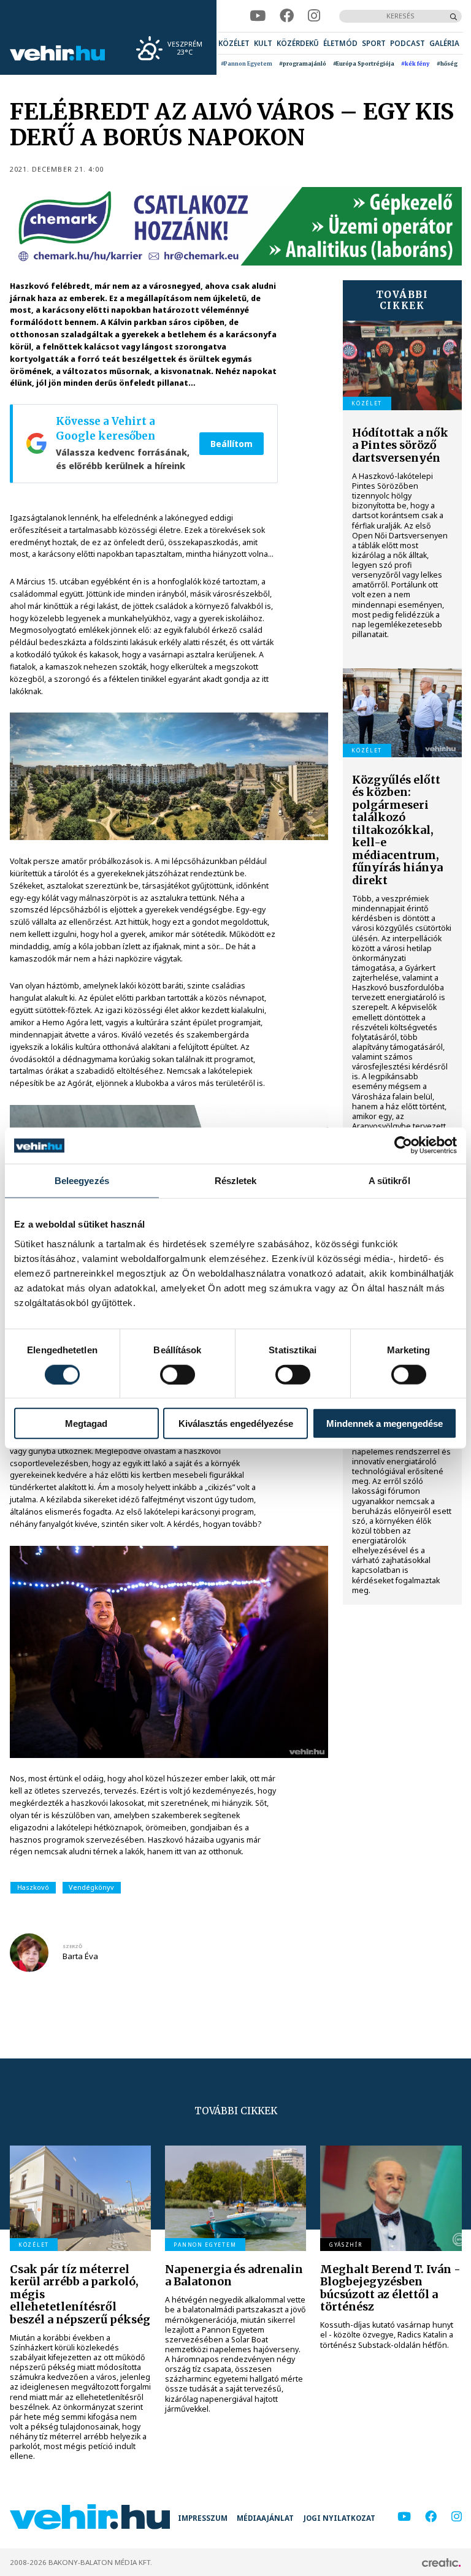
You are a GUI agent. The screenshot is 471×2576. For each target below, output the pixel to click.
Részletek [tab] (236, 1181)
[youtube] (258, 16)
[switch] (178, 1374)
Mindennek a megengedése (385, 1424)
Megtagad (86, 1424)
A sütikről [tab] (389, 1181)
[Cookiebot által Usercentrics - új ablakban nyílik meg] (403, 1145)
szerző (72, 1946)
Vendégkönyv (91, 1887)
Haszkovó (33, 1887)
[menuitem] (234, 43)
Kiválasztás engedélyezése (236, 1424)
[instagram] (314, 16)
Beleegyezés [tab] (82, 1181)
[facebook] (287, 16)
